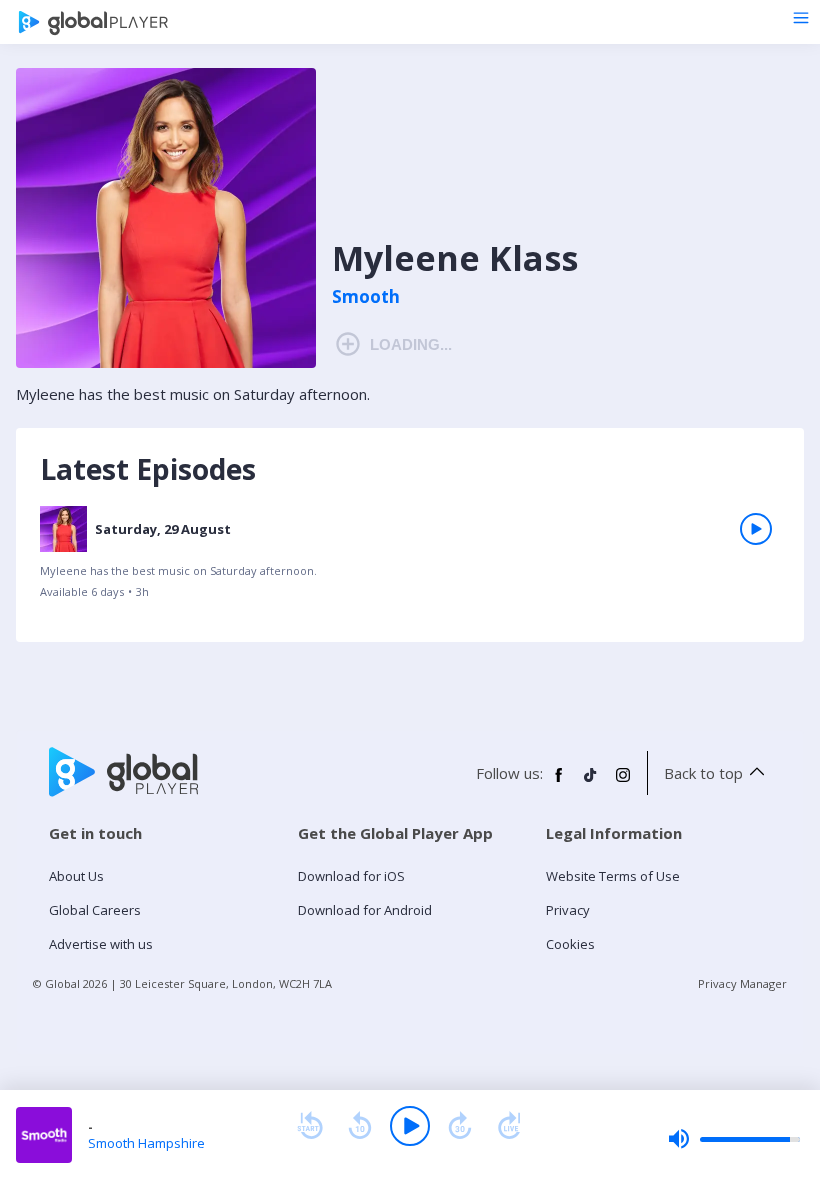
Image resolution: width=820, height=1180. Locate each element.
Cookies (570, 944)
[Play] (410, 1126)
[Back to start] (310, 1126)
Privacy (568, 910)
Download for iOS (351, 876)
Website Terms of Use (613, 876)
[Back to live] (510, 1126)
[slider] (734, 1139)
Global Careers (95, 910)
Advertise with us (101, 944)
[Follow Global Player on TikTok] (591, 783)
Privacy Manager (742, 983)
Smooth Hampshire (146, 1143)
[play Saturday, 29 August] (756, 529)
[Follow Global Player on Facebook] (559, 783)
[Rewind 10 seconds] (360, 1126)
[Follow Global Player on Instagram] (623, 783)
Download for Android (365, 910)
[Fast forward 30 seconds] (460, 1126)
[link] (410, 560)
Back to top (703, 773)
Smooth (366, 297)
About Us (76, 876)
